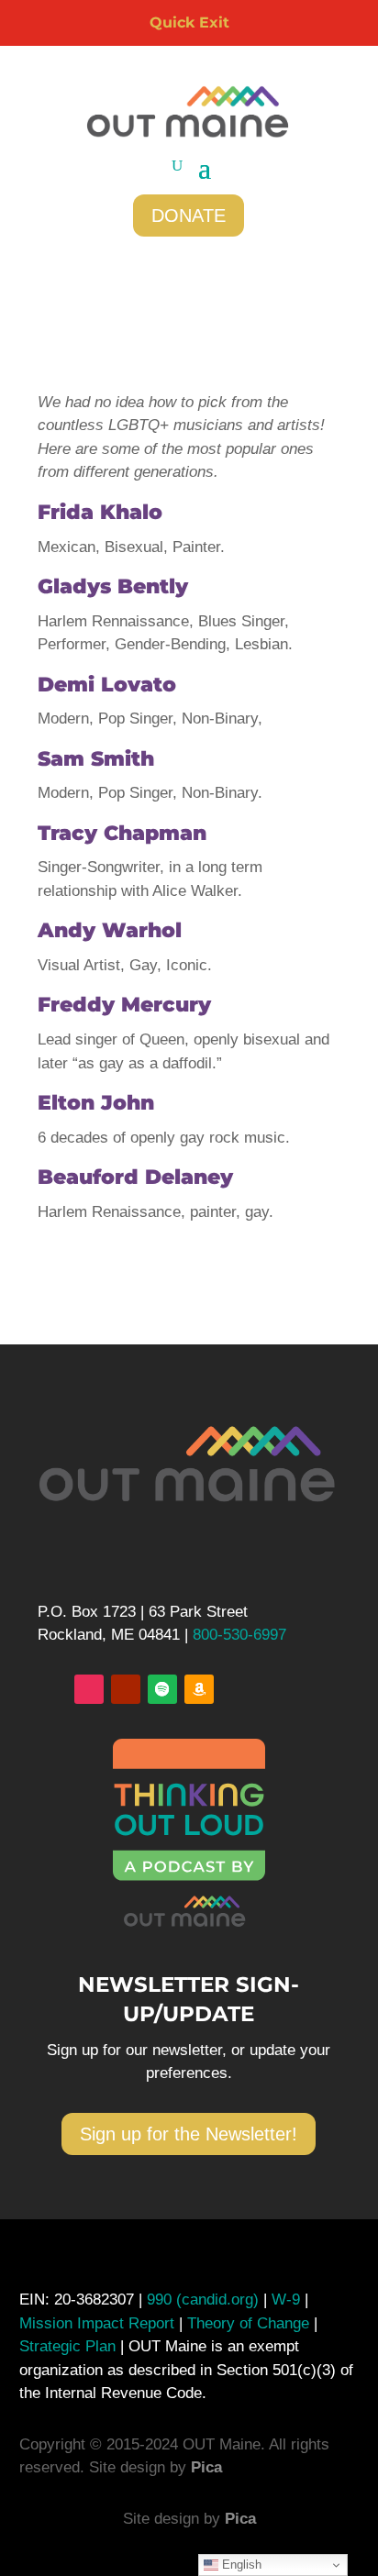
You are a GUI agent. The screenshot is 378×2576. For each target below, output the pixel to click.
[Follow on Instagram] (89, 1689)
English (240, 2565)
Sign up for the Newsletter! (189, 2134)
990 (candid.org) (203, 2300)
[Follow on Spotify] (162, 1689)
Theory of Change (246, 2323)
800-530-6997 (239, 1635)
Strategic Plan (67, 2346)
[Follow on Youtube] (126, 1689)
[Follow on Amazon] (199, 1689)
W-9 (288, 2300)
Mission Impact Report (97, 2323)
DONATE (189, 216)
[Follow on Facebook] (52, 1689)
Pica (206, 2467)
